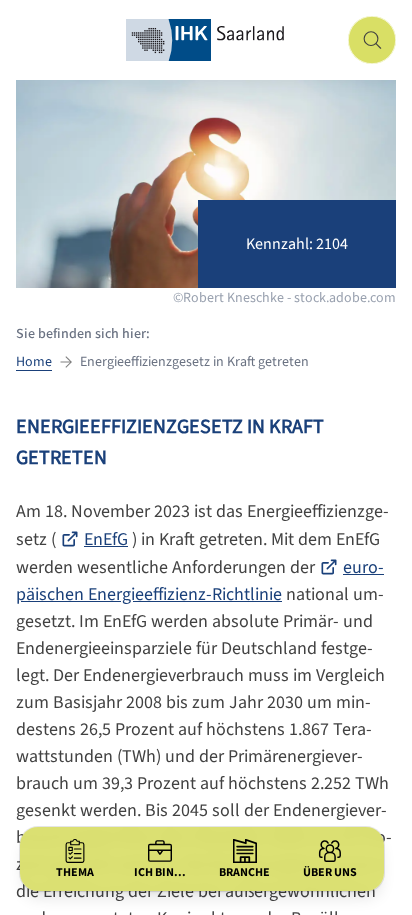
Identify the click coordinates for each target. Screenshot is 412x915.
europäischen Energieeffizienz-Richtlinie (200, 581)
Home (34, 362)
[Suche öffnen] (372, 40)
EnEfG (106, 539)
